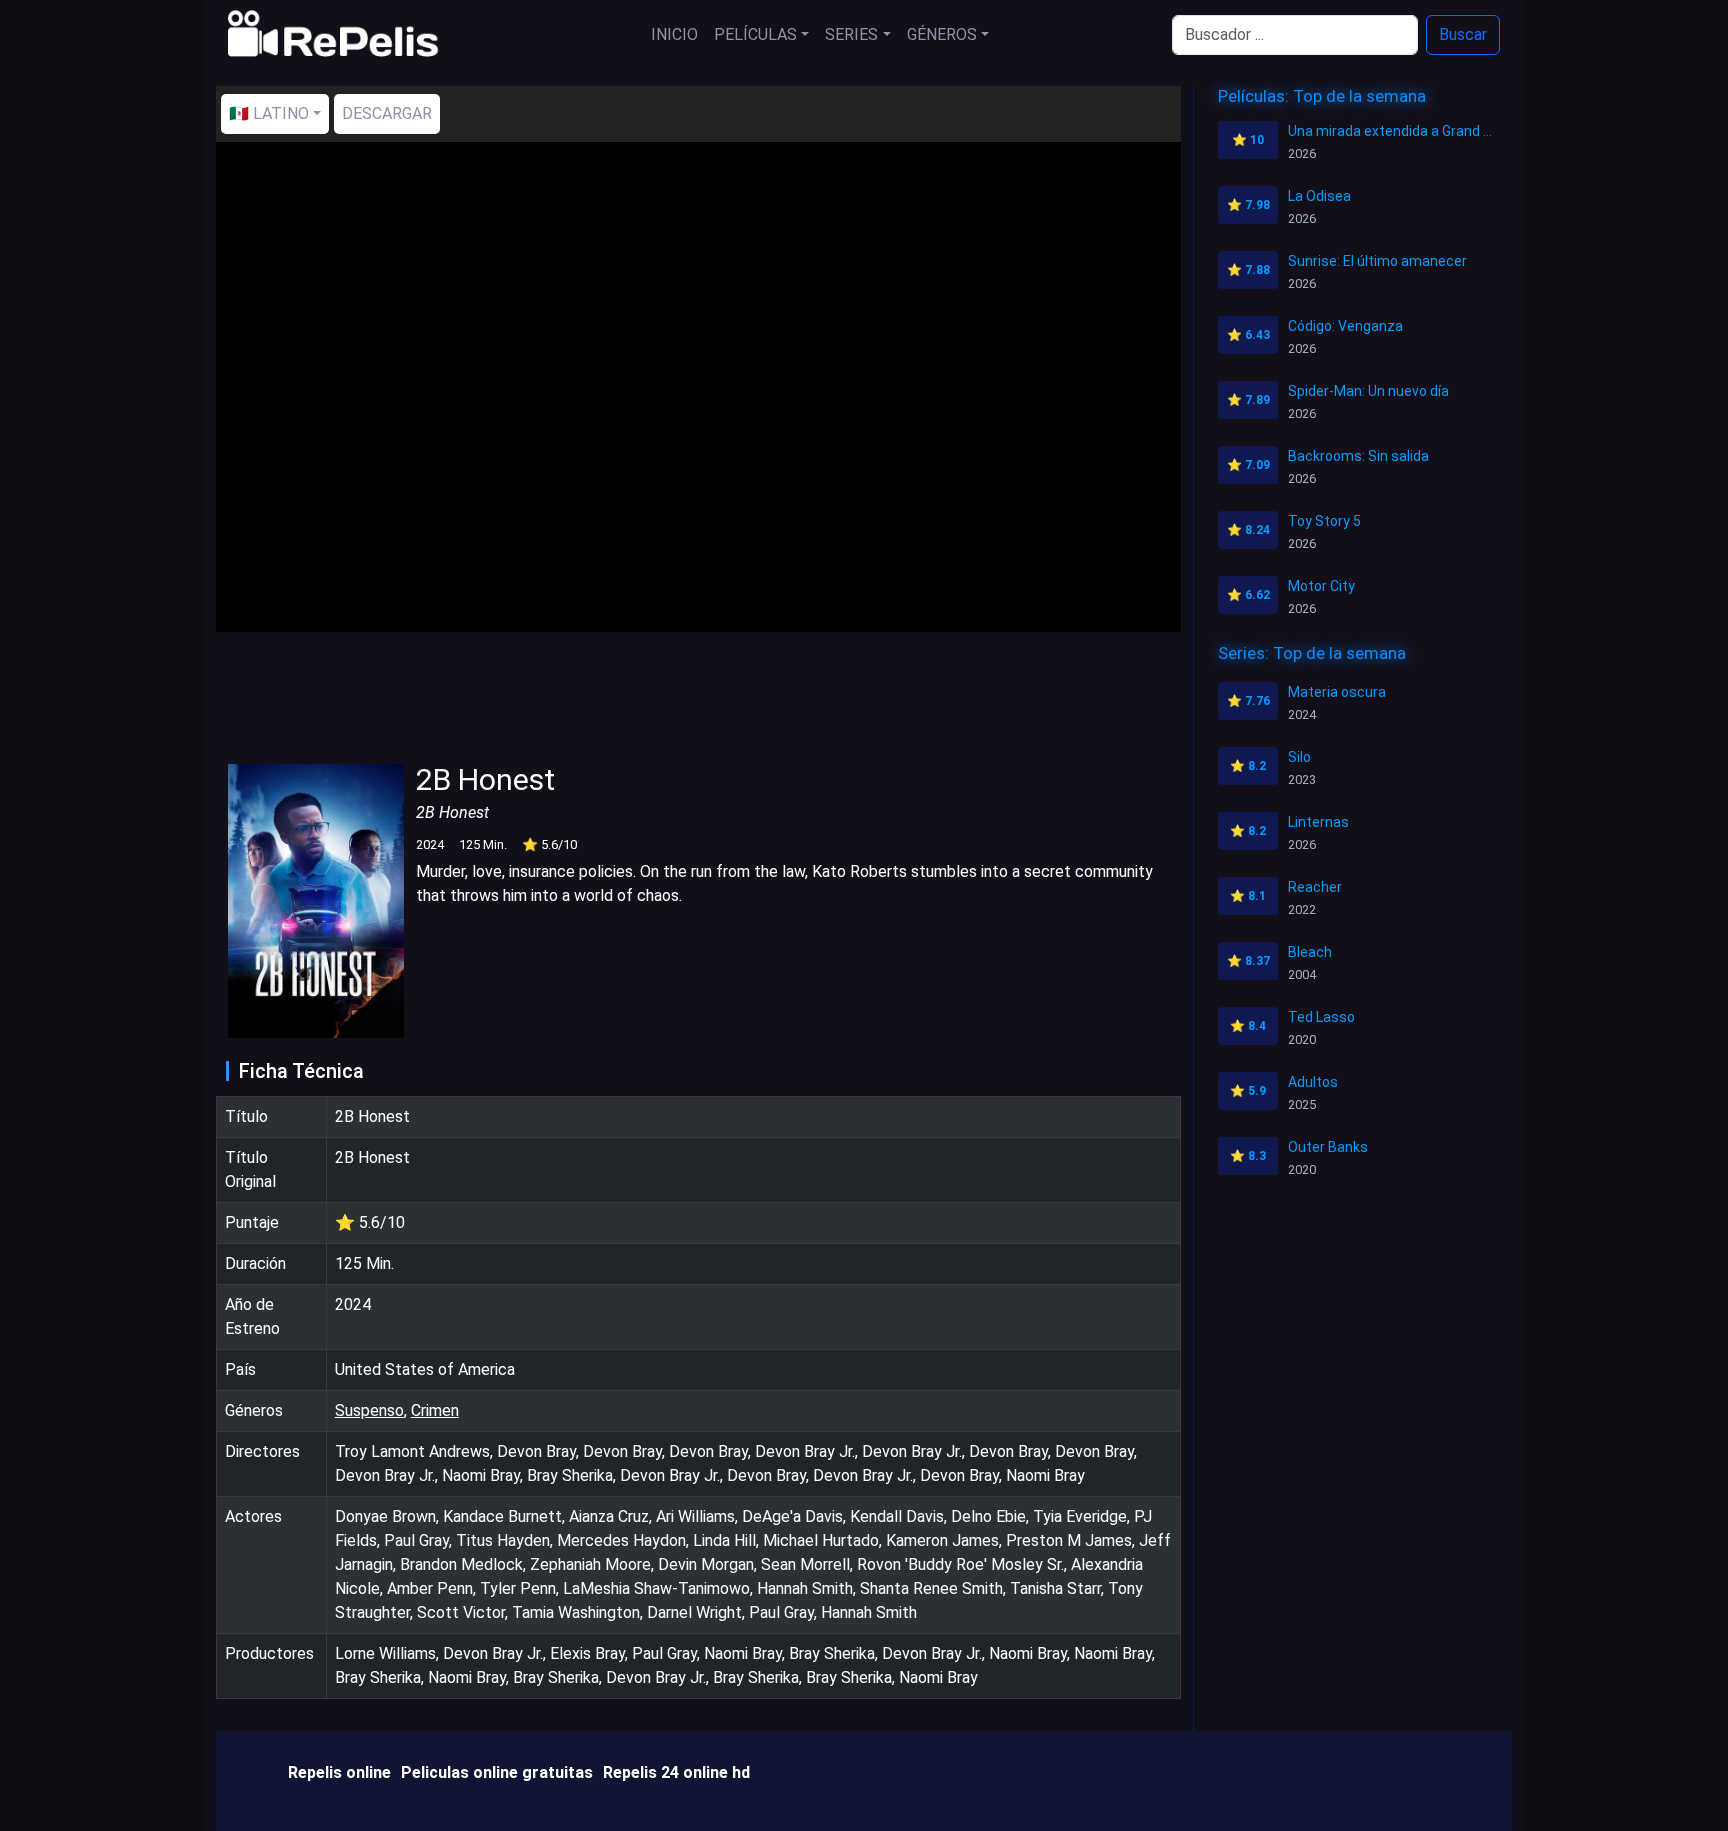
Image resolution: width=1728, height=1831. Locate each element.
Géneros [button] (942, 34)
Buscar (1463, 34)
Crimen (435, 1410)
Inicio (674, 34)
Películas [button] (755, 34)
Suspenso (369, 1410)
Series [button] (851, 34)
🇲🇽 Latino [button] (269, 113)
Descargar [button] (387, 113)
